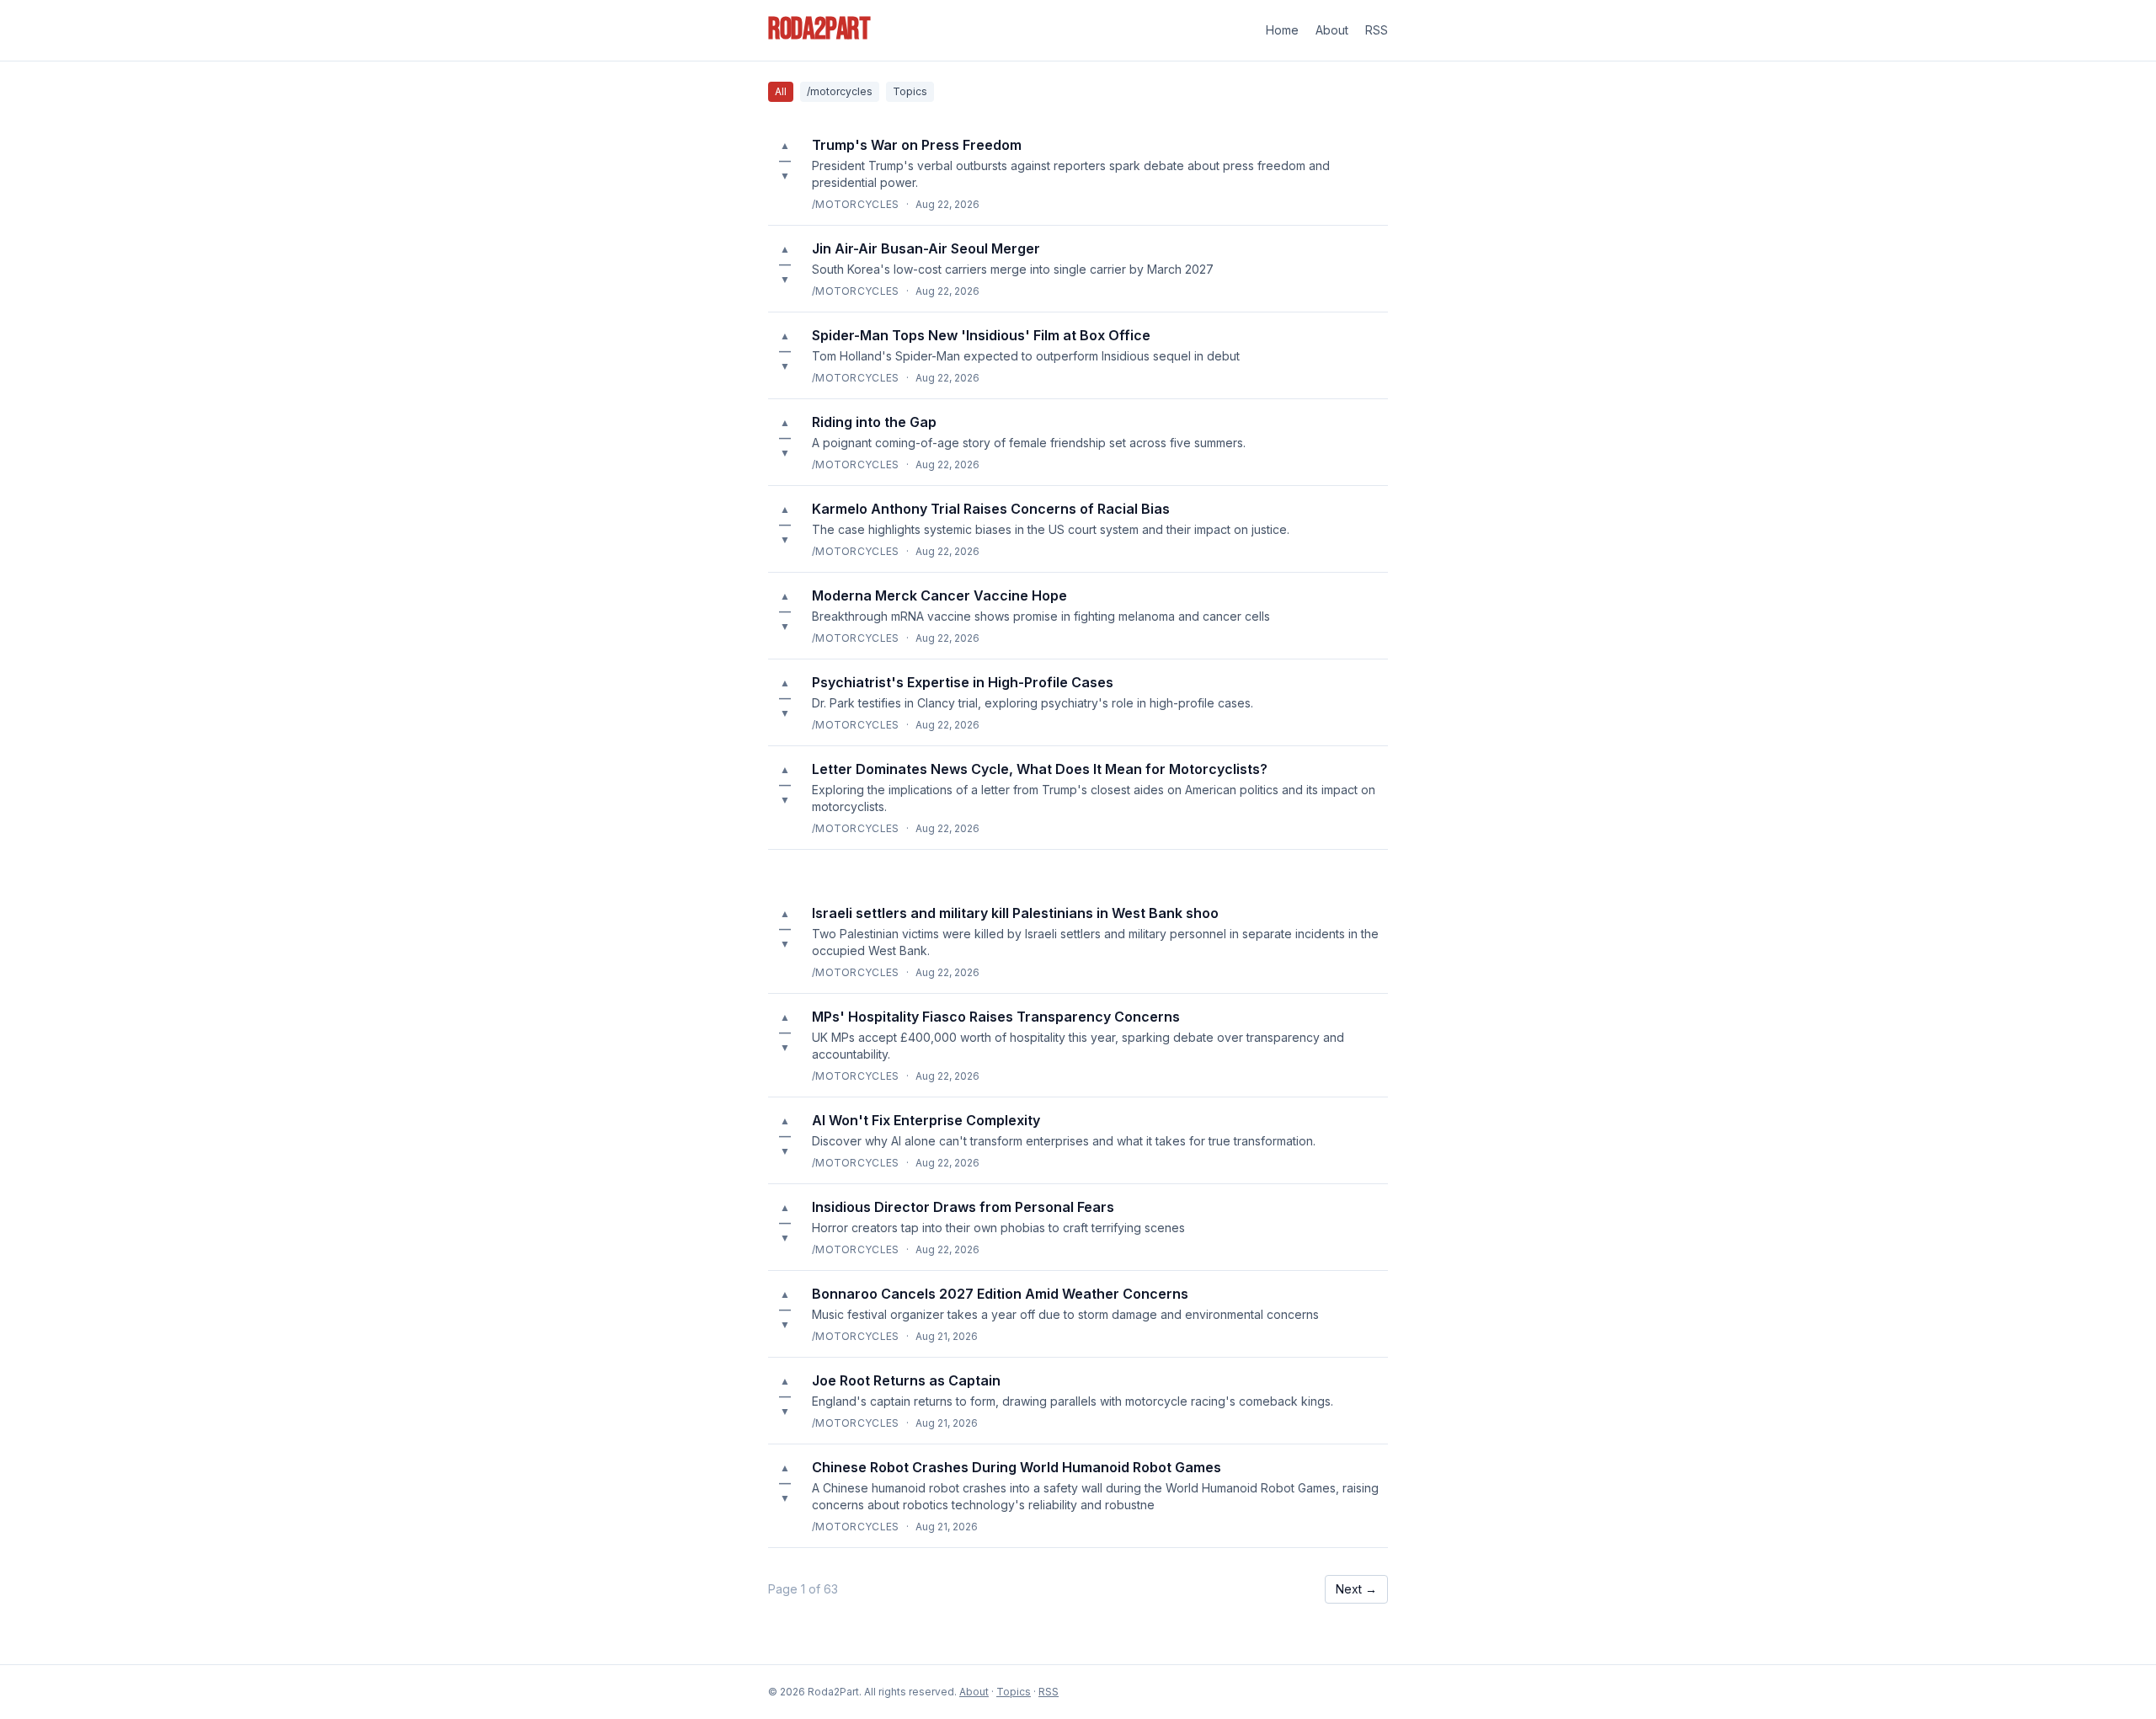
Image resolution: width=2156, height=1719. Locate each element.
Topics (910, 91)
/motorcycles (840, 91)
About (1332, 30)
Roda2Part (819, 30)
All (781, 91)
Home (1282, 30)
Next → (1356, 1589)
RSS (1377, 30)
